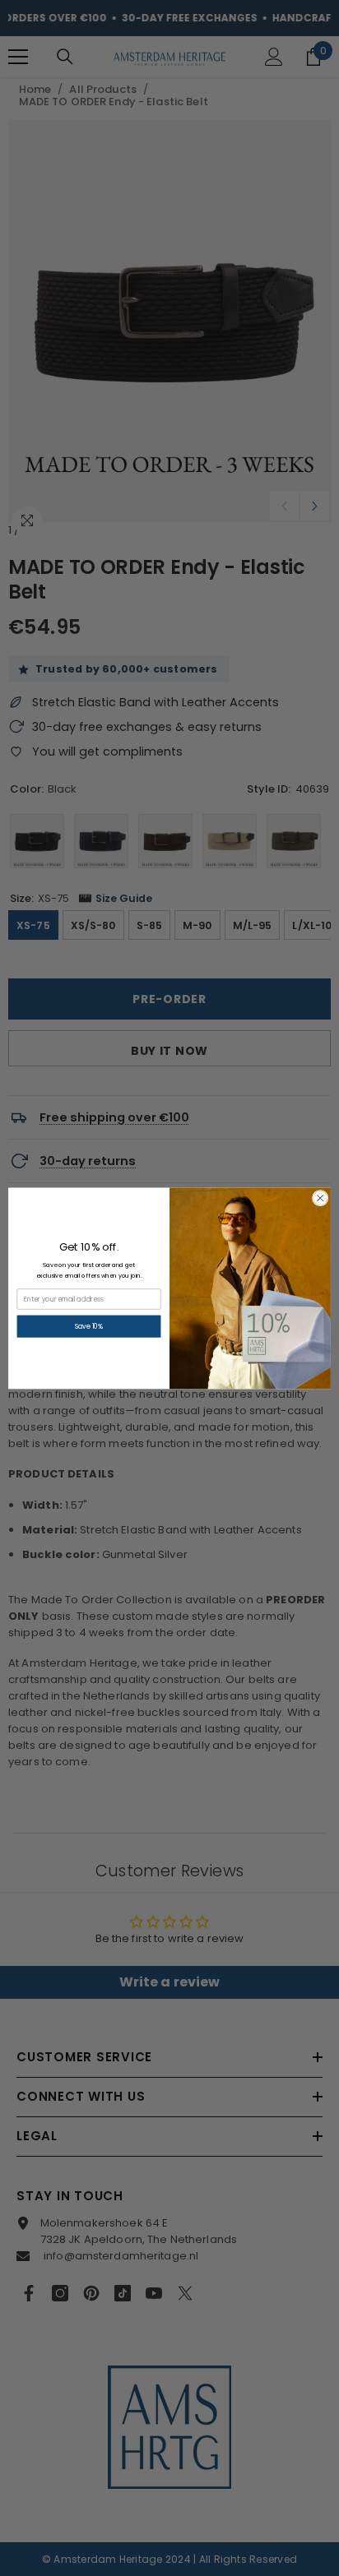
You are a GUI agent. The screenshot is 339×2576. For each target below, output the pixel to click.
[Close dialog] (320, 1198)
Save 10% (89, 1326)
